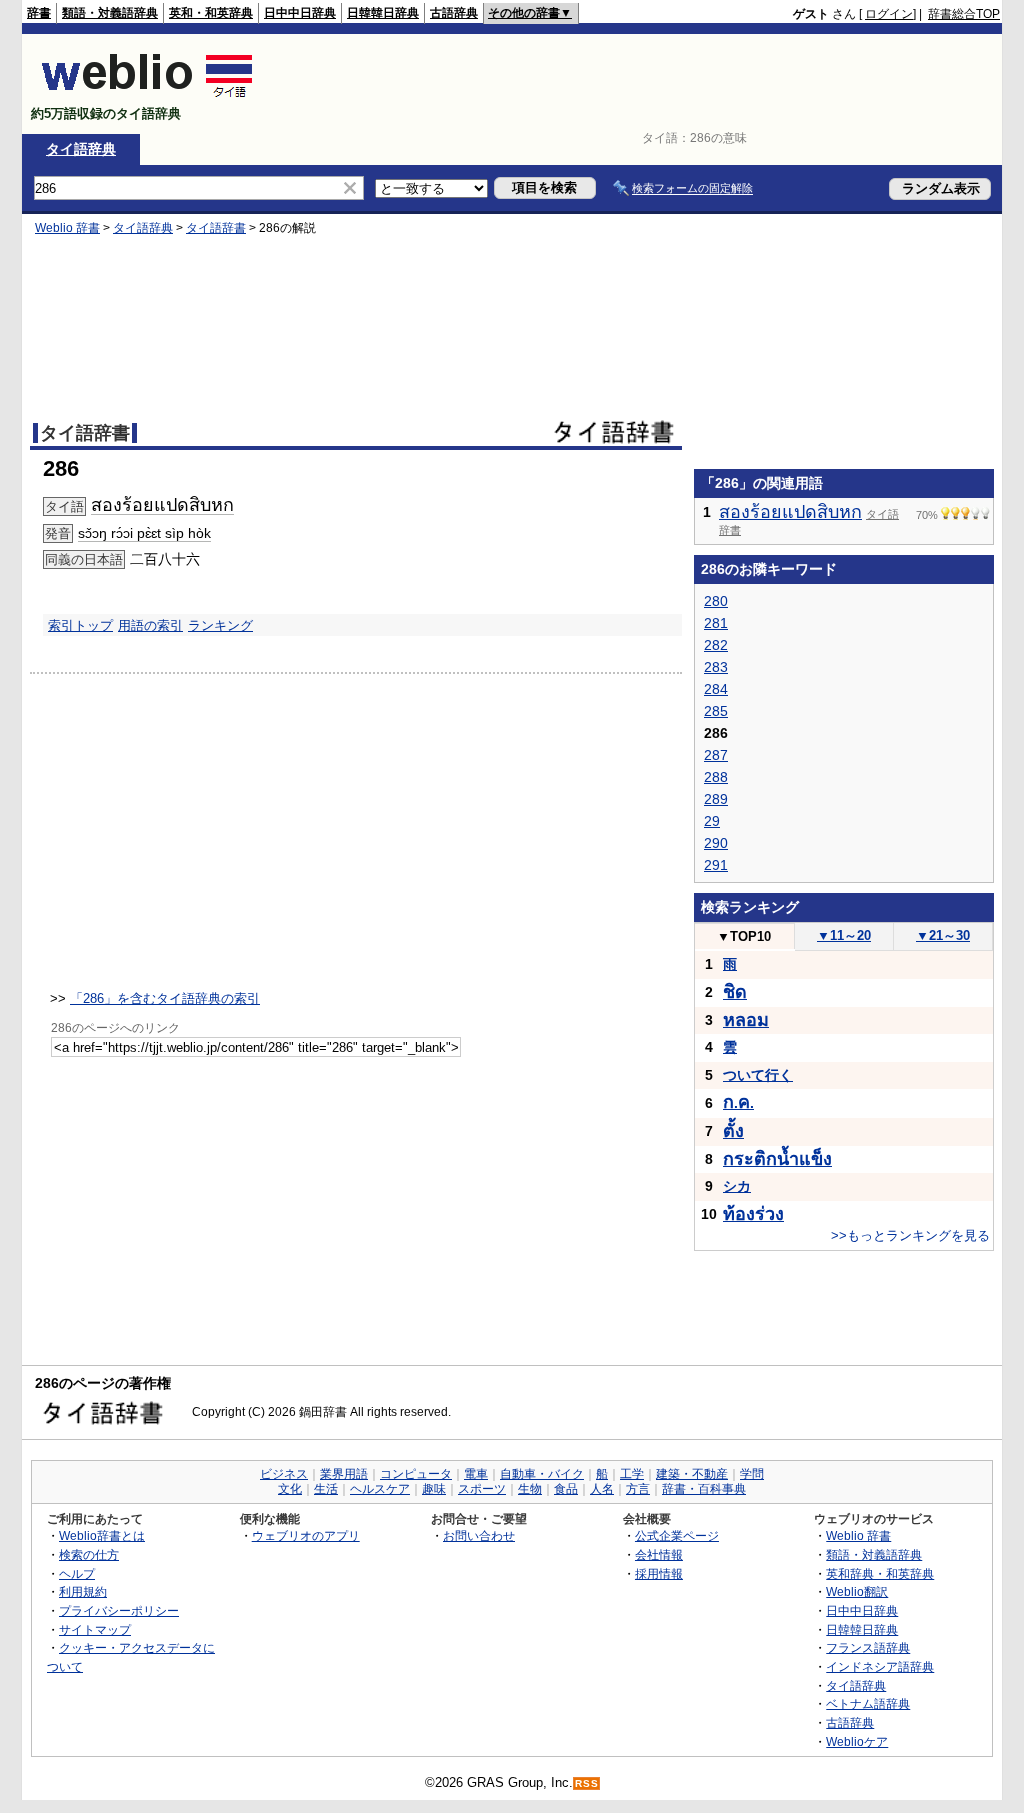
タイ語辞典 (81, 149)
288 (716, 777)
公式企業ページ (677, 1535)
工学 (632, 1474)
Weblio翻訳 (857, 1591)
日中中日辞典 (300, 13)
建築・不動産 (692, 1474)
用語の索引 (150, 625)
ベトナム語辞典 (868, 1703)
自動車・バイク (542, 1474)
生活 (326, 1489)
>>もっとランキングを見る (910, 1235)
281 (716, 623)
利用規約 (83, 1591)
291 (716, 865)
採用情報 (659, 1573)
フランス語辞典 (868, 1647)
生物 (530, 1489)
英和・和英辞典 (211, 13)
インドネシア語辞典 (880, 1666)
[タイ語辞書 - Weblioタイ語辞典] (147, 96)
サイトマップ (95, 1629)
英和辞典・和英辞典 (880, 1573)
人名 (602, 1489)
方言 (638, 1489)
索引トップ (80, 625)
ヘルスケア (380, 1489)
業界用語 (344, 1474)
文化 (290, 1489)
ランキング (220, 625)
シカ (737, 1186)
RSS (587, 1783)
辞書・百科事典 (704, 1489)
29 (712, 821)
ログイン (889, 14)
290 (716, 843)
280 (716, 601)
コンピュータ (416, 1474)
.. (738, 1103)
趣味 (434, 1489)
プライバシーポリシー (119, 1610)
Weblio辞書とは (102, 1535)
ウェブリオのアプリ (306, 1535)
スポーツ (482, 1489)
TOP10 (744, 936)
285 (716, 711)
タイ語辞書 (216, 228)
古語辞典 (454, 13)
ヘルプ (77, 1573)
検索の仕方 (89, 1554)
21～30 (943, 935)
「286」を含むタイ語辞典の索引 (165, 998)
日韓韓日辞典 (383, 13)
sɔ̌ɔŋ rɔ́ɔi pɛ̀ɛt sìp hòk (144, 533)
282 (716, 645)
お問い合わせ (479, 1535)
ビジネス (284, 1474)
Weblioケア (857, 1741)
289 (716, 799)
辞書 (39, 13)
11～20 (844, 935)
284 (716, 689)
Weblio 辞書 (67, 228)
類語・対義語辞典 (110, 13)
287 (716, 755)
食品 (566, 1489)
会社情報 (659, 1554)
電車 (476, 1474)
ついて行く (758, 1075)
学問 (752, 1474)
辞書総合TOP (964, 14)
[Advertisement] (636, 84)
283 (716, 667)
